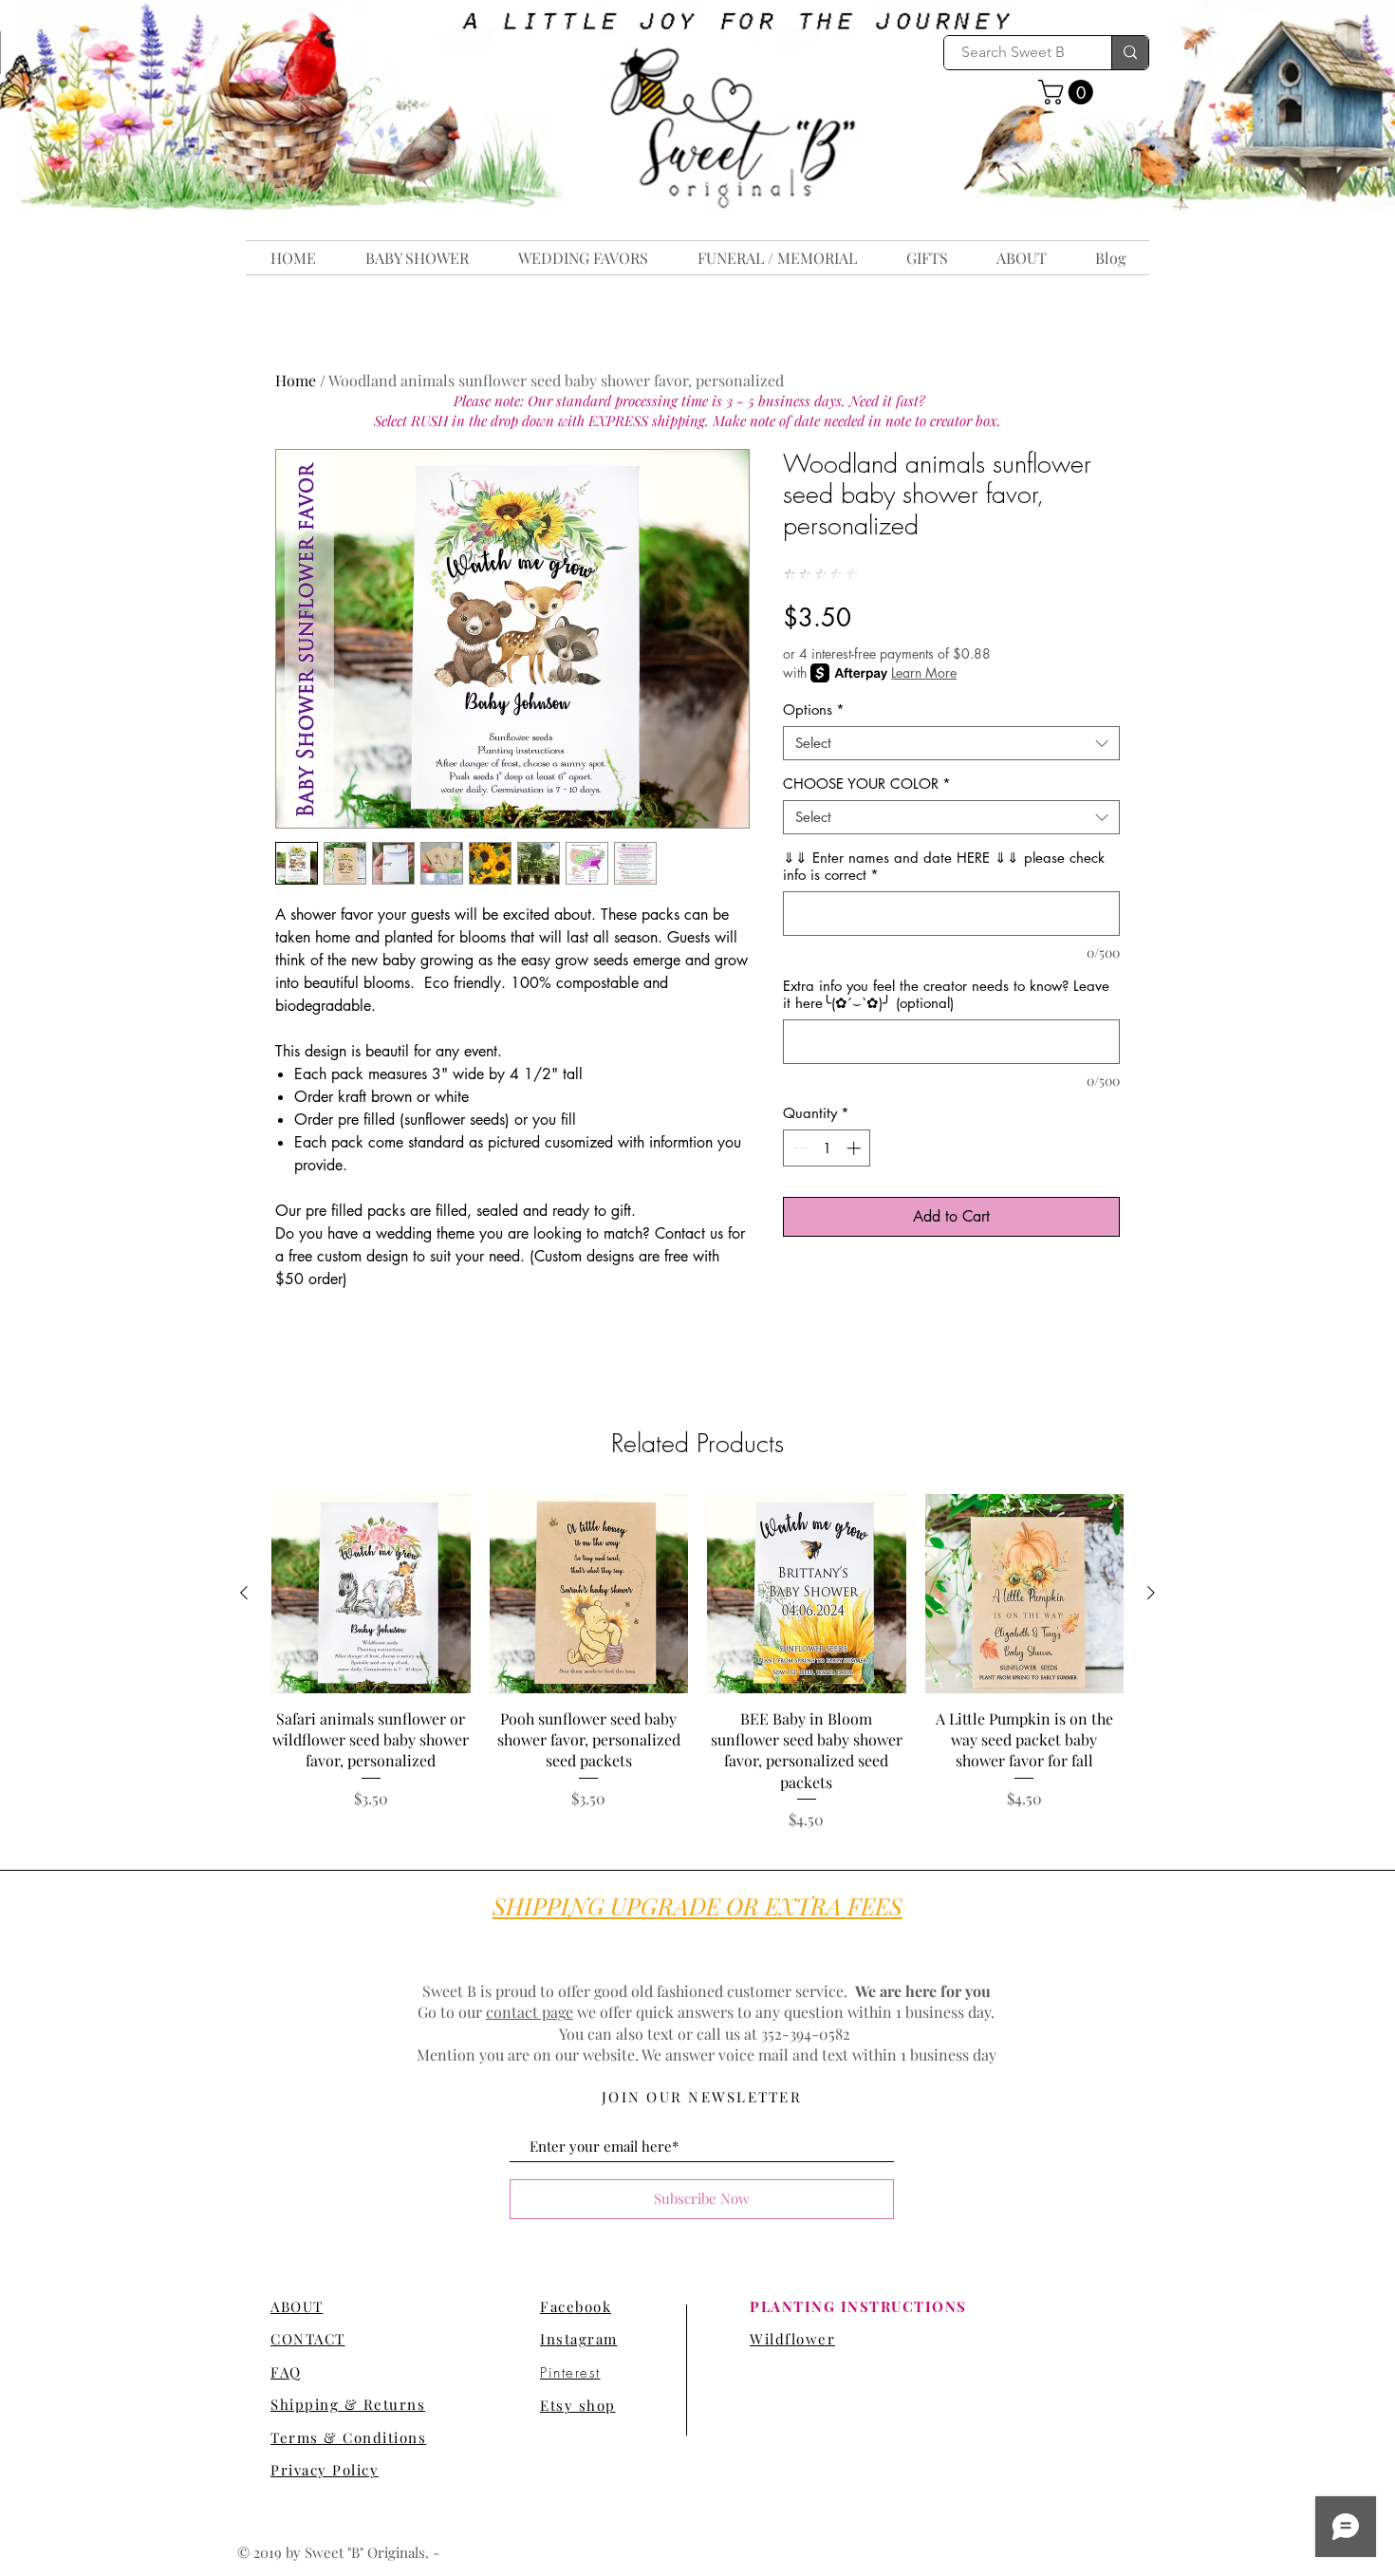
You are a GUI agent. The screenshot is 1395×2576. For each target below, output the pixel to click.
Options (814, 710)
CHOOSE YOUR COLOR (867, 784)
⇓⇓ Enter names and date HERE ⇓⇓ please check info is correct (944, 867)
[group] (697, 1662)
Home (296, 380)
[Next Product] (1151, 1593)
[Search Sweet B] (1130, 53)
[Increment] (856, 1148)
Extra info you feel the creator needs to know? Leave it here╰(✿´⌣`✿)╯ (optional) (946, 995)
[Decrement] (799, 1148)
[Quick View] (371, 1594)
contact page (530, 2012)
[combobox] (951, 743)
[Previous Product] (244, 1593)
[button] (1069, 92)
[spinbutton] (827, 1148)
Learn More (924, 672)
